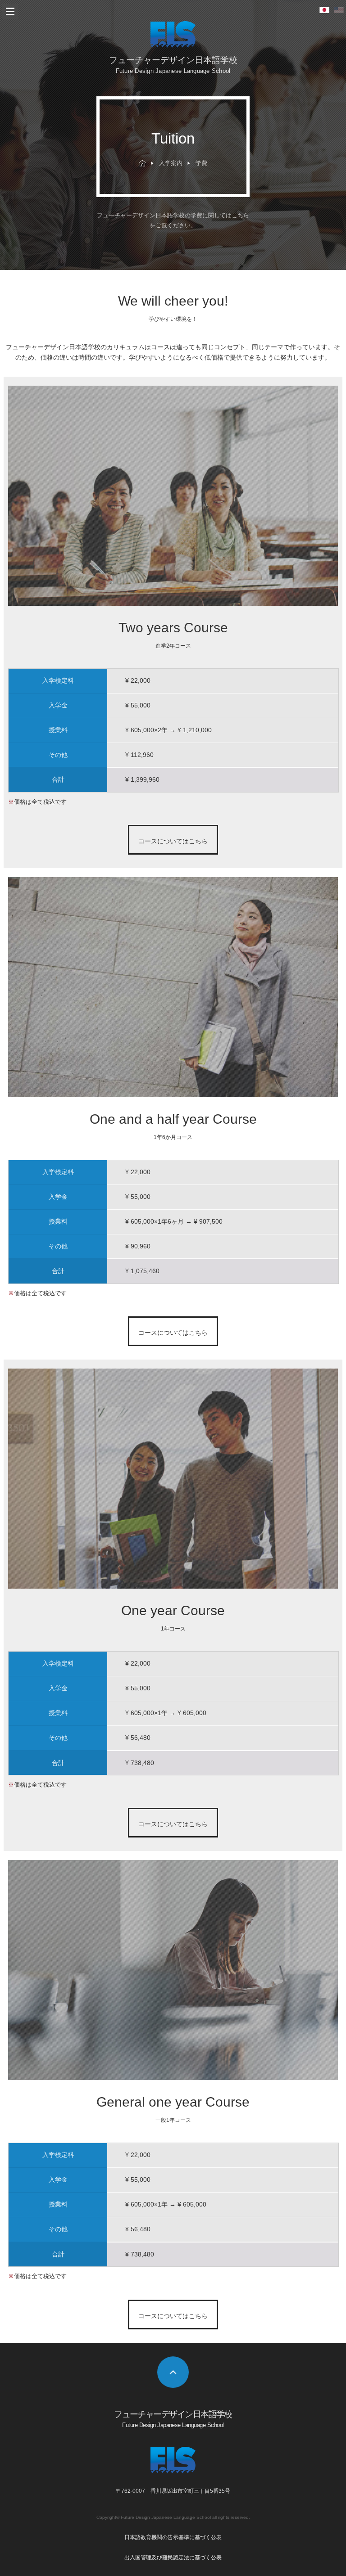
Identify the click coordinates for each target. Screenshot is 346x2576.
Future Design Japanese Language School (166, 2517)
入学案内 (171, 163)
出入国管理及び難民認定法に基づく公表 (173, 2558)
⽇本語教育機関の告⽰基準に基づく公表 (173, 2537)
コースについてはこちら (173, 841)
